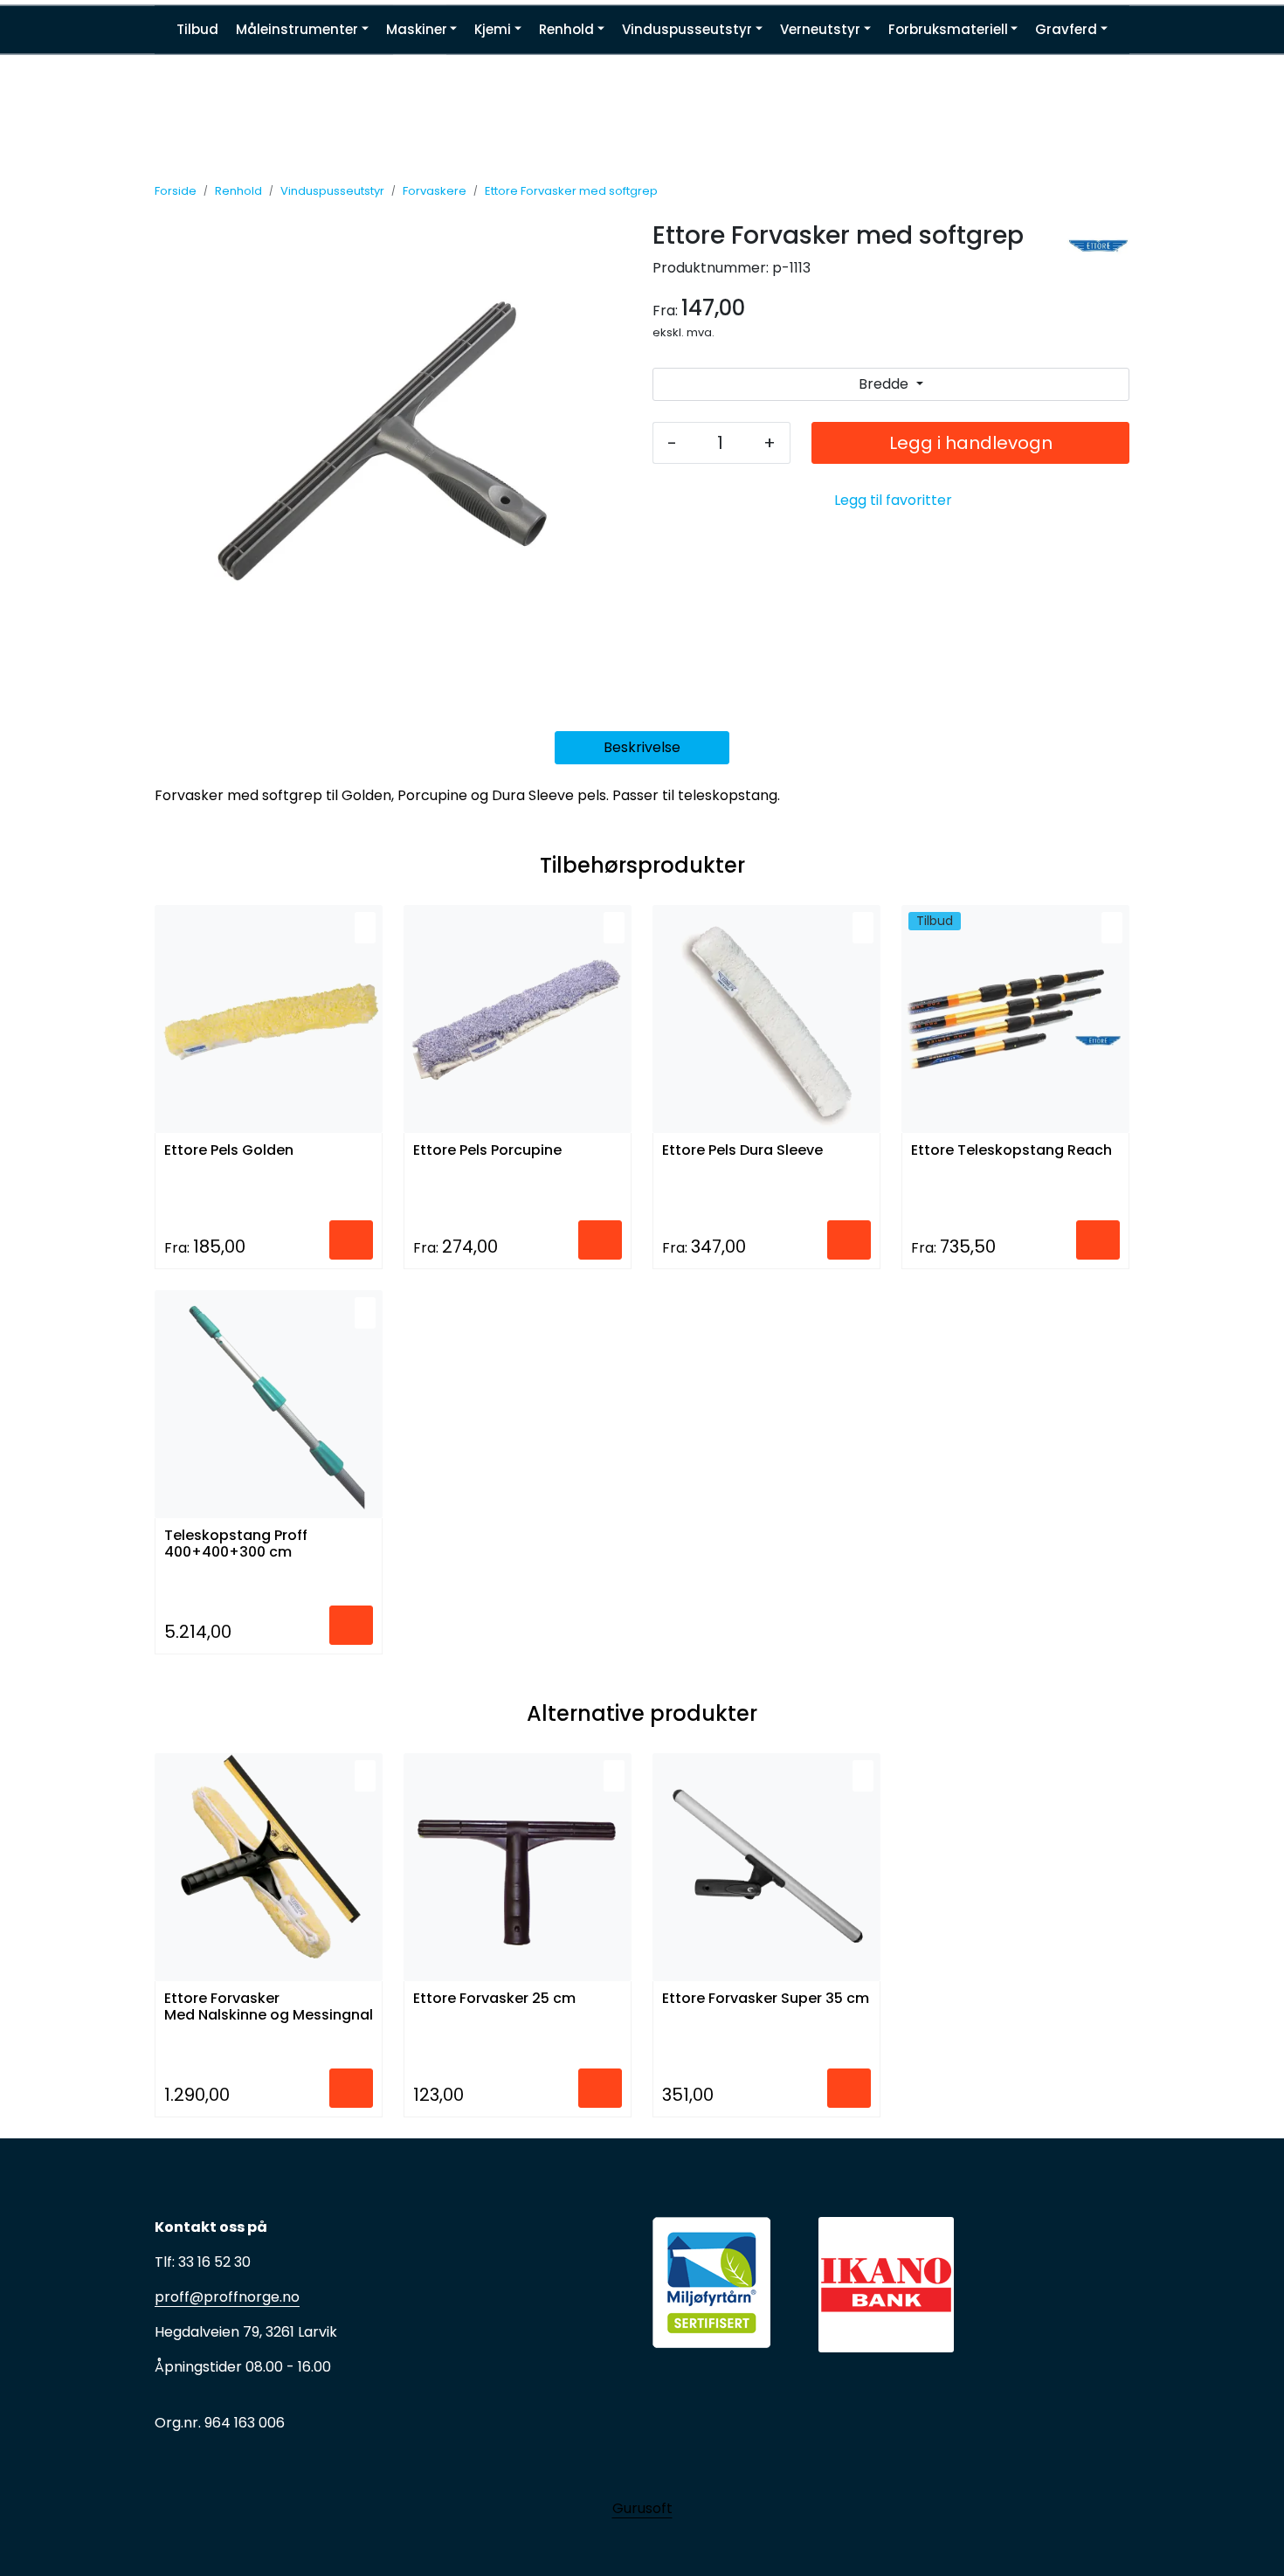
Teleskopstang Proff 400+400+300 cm (236, 1544)
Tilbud (197, 29)
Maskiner (417, 29)
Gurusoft (642, 2508)
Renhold (566, 29)
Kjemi (493, 29)
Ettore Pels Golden (229, 1151)
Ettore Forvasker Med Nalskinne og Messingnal (269, 2007)
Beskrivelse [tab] (642, 747)
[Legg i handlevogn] (351, 1240)
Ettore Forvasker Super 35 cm (766, 1999)
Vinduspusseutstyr (687, 29)
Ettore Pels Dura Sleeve (742, 1151)
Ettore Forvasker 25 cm (494, 1999)
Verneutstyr (820, 29)
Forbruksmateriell (948, 29)
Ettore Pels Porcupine (487, 1151)
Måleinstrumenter (297, 29)
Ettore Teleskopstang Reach (1011, 1151)
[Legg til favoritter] (365, 928)
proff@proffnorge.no (227, 2297)
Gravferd (1066, 29)
